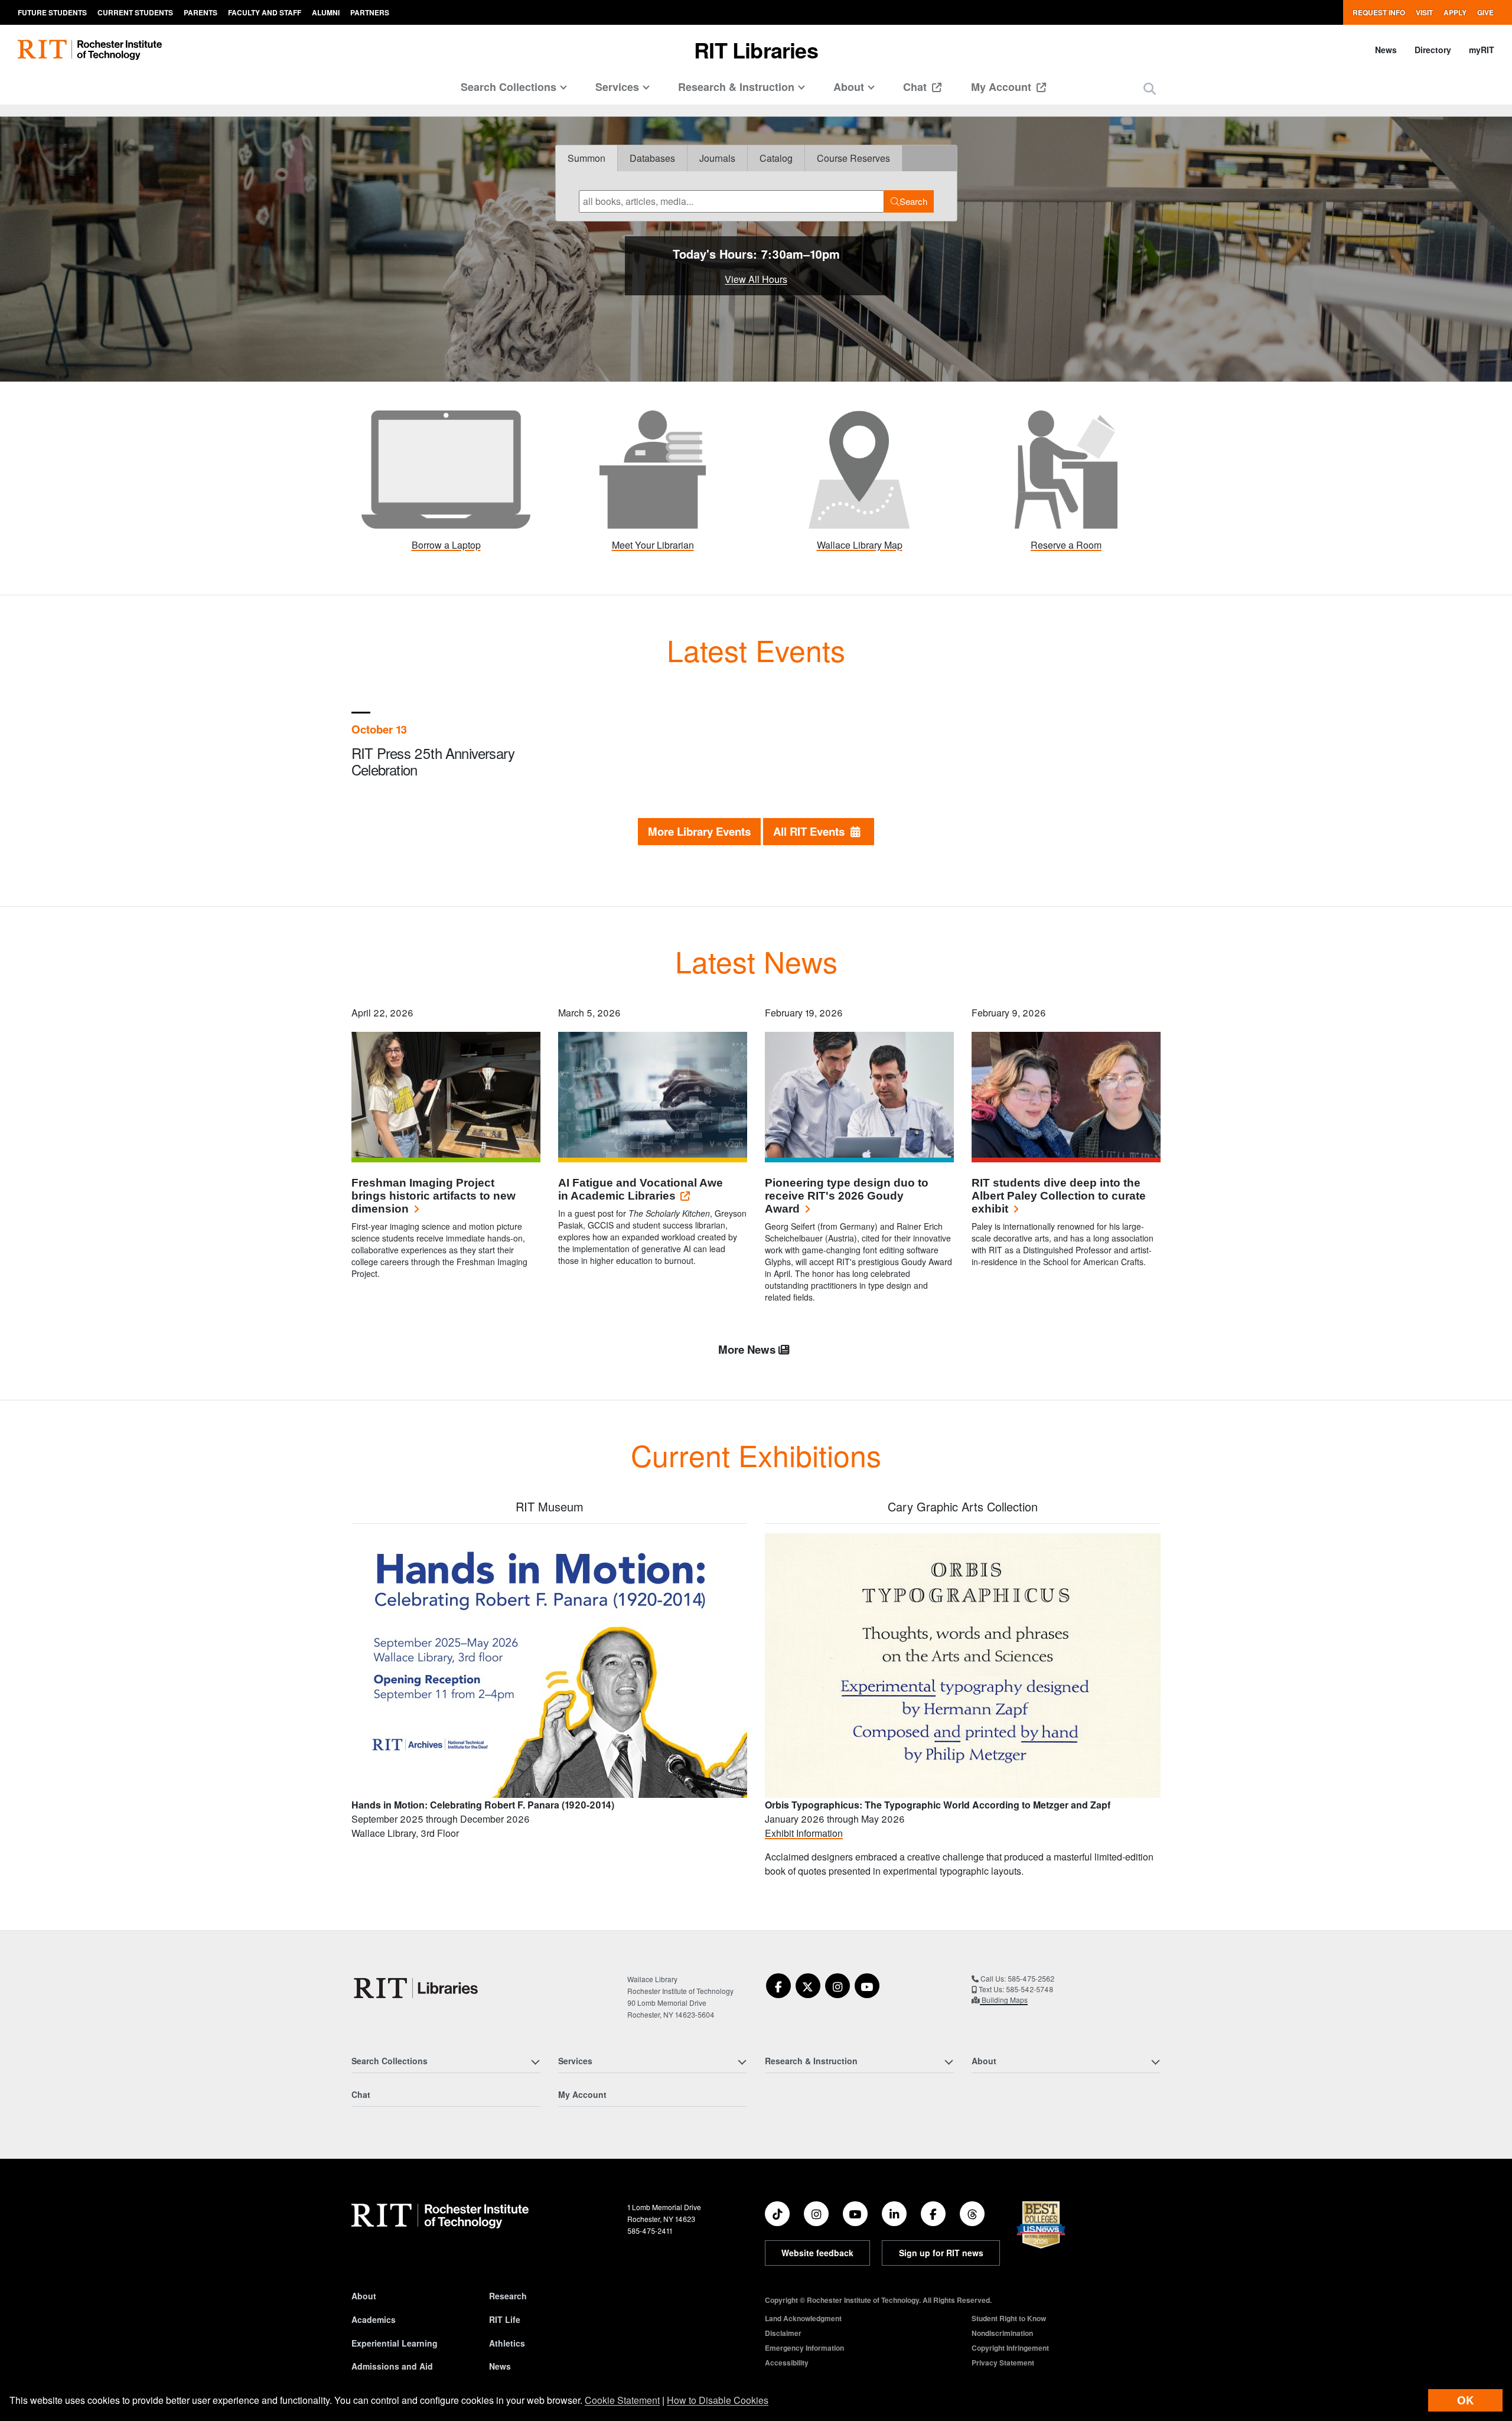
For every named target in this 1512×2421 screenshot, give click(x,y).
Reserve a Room (1066, 545)
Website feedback (817, 2253)
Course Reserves (853, 158)
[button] (1150, 88)
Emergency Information (804, 2348)
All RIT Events (812, 831)
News (1386, 50)
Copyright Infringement (1010, 2348)
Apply (1455, 12)
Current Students (135, 12)
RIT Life (505, 2319)
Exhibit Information (804, 1833)
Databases (652, 158)
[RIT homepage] (90, 50)
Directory (1433, 50)
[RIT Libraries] (417, 1988)
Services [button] (617, 87)
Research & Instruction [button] (736, 87)
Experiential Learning (395, 2343)
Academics (374, 2319)
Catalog (776, 158)
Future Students (52, 12)
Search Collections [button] (509, 87)
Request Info (1379, 12)
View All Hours (756, 279)
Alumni (326, 12)
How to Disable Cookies (718, 2400)
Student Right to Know (1009, 2318)
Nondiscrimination (1002, 2333)
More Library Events (699, 831)
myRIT (1482, 50)
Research (508, 2296)
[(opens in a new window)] (1066, 468)
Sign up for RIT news (941, 2253)
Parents (201, 12)
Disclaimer (783, 2333)
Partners (370, 12)
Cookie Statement (622, 2400)
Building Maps (1004, 2000)
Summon (586, 158)
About (364, 2296)
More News (748, 1349)
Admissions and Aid (392, 2366)
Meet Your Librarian (653, 545)
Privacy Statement (1003, 2363)
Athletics (507, 2343)
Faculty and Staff (265, 12)
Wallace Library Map (860, 545)
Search (913, 201)
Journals (717, 158)
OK (1465, 2400)
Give (1485, 12)
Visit (1424, 12)
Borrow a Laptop (446, 545)
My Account (1003, 87)
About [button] (849, 87)
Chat (916, 87)
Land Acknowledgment (803, 2318)
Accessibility (787, 2363)
